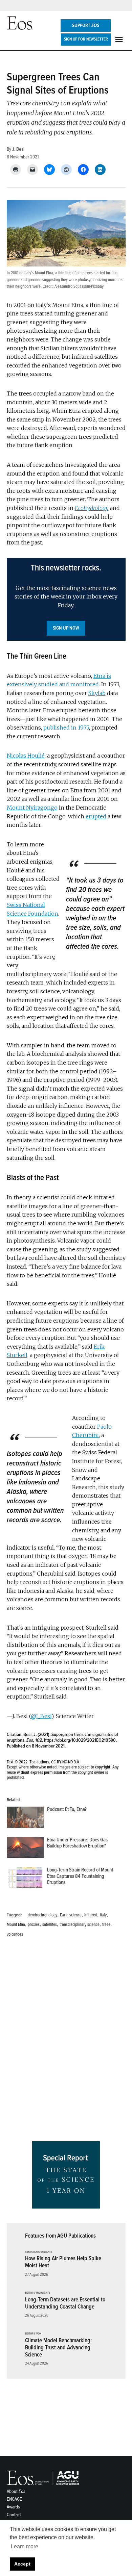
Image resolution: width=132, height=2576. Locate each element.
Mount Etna (16, 1924)
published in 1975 (66, 728)
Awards (13, 2507)
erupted (96, 816)
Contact (14, 2515)
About (16, 2491)
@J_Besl (41, 1716)
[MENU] (120, 39)
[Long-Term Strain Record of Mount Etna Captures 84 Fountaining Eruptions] (25, 1879)
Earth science (71, 1915)
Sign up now (66, 628)
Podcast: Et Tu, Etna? (67, 1809)
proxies (34, 1924)
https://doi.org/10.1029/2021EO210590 (80, 1740)
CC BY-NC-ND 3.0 (65, 1762)
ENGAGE (14, 2499)
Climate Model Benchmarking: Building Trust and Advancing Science (58, 2347)
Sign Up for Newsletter (86, 39)
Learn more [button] (25, 2546)
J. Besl (18, 149)
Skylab (97, 693)
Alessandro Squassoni (72, 286)
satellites (50, 1924)
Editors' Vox (33, 2334)
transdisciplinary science (80, 1924)
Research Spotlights (39, 2252)
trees (106, 1924)
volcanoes (15, 1934)
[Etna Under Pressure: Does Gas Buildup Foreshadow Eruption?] (25, 1849)
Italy (103, 1915)
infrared (91, 1915)
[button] (66, 599)
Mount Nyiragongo (32, 808)
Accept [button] (22, 2564)
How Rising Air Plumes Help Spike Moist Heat (63, 2262)
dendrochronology (42, 1915)
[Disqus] (66, 2041)
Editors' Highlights (38, 2293)
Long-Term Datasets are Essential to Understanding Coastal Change (65, 2303)
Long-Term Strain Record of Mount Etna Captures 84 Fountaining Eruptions (80, 1876)
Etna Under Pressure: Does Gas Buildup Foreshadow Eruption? (77, 1843)
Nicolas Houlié (26, 756)
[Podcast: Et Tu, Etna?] (25, 1819)
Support (86, 25)
